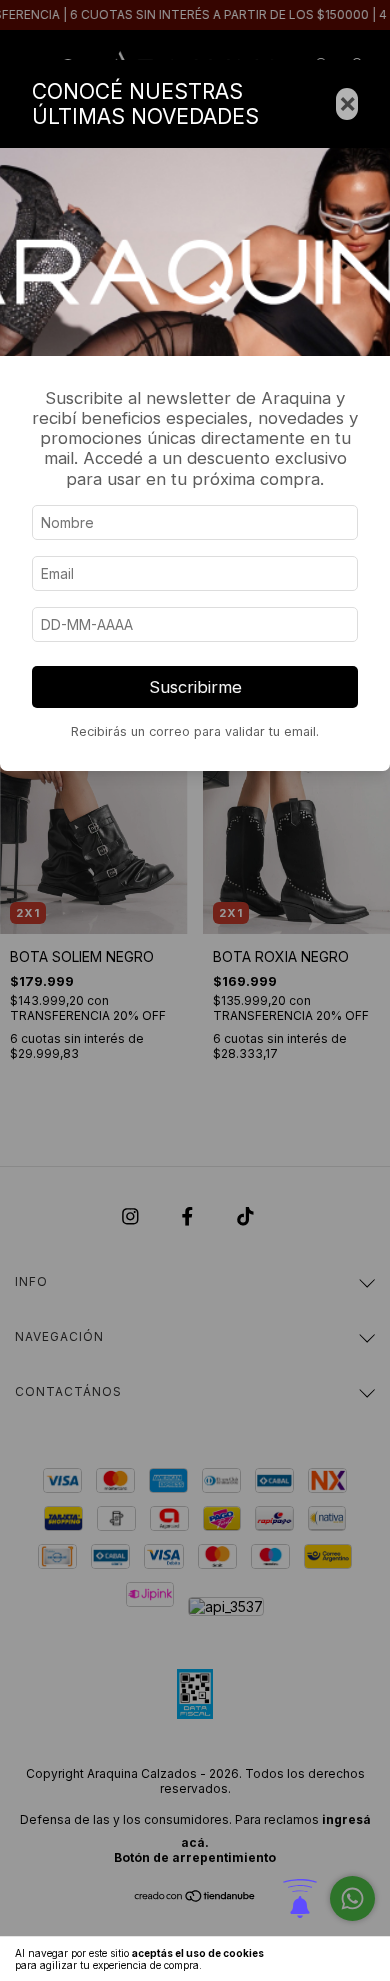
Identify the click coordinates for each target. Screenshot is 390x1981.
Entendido (335, 1959)
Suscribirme (195, 687)
